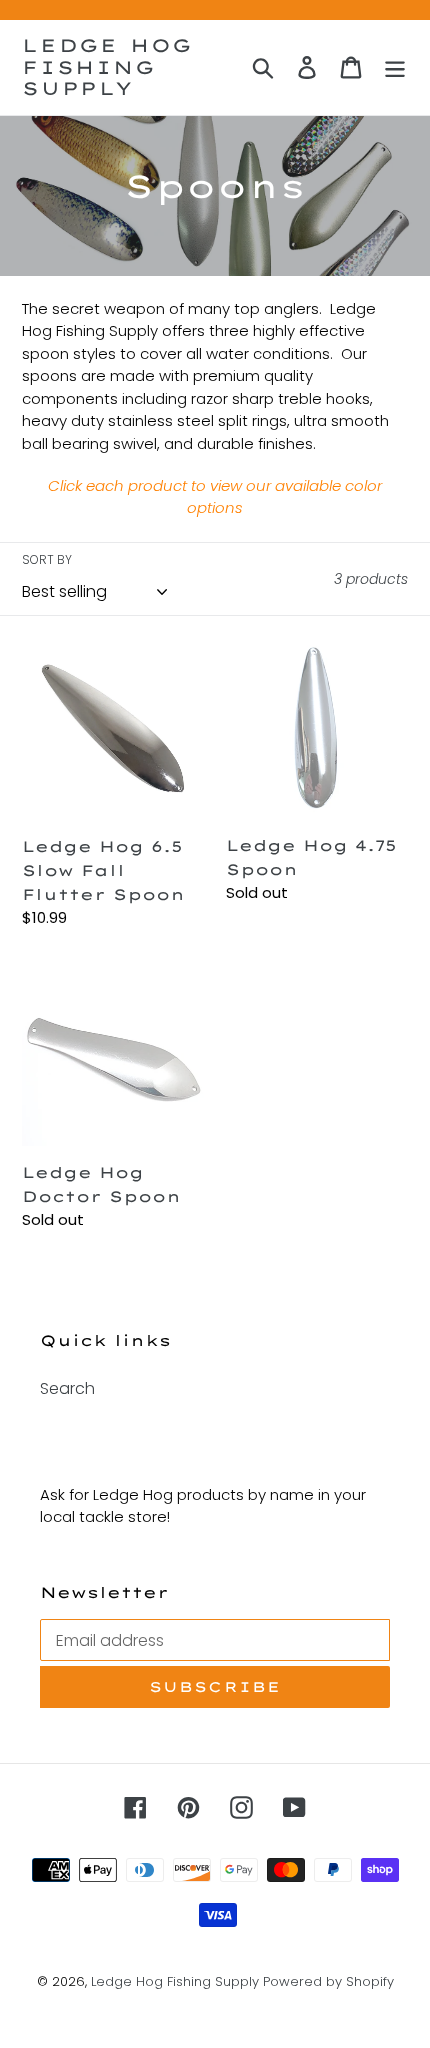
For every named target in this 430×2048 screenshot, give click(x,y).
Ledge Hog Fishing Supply (107, 67)
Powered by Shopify (328, 1981)
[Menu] (395, 67)
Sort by (47, 559)
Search (67, 1388)
